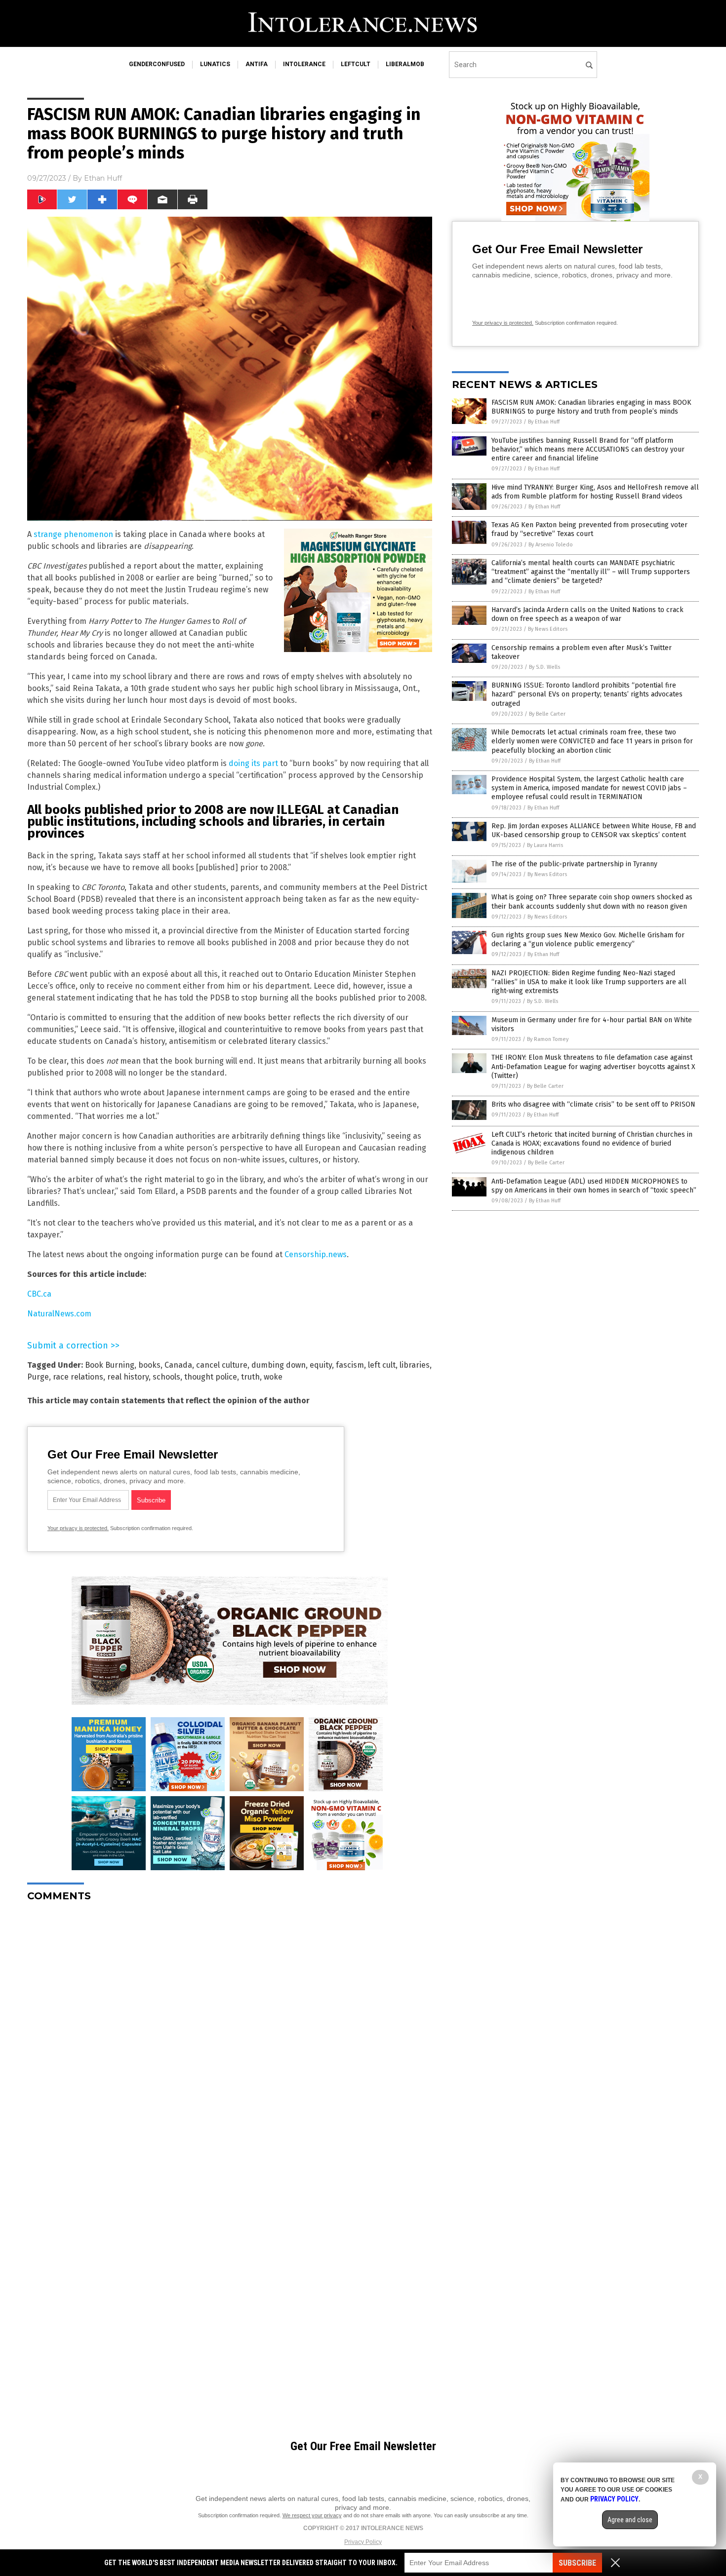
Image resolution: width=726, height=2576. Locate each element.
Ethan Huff (103, 178)
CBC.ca (39, 1294)
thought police (211, 1377)
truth (250, 1377)
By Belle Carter (547, 714)
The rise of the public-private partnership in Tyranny (574, 864)
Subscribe (577, 2563)
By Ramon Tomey (548, 1039)
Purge (38, 1377)
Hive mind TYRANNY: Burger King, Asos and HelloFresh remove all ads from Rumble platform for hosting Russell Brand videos (595, 492)
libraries (415, 1365)
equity (321, 1365)
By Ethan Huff (544, 422)
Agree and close (630, 2520)
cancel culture (222, 1365)
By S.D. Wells (544, 667)
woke (273, 1377)
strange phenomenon (73, 534)
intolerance (304, 64)
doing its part (253, 763)
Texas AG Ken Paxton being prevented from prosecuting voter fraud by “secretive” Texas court (589, 529)
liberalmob (405, 64)
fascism (350, 1365)
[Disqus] (230, 2033)
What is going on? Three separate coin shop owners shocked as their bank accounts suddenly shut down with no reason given (592, 902)
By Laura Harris (545, 845)
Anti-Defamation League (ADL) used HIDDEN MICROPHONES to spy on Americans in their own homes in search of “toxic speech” (594, 1186)
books (149, 1365)
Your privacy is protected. (78, 1528)
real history (128, 1377)
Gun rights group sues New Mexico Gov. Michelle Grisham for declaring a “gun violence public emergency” (588, 940)
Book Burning (110, 1365)
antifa (257, 64)
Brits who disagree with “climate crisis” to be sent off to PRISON (593, 1104)
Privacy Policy (363, 2542)
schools (166, 1377)
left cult (382, 1365)
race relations (78, 1377)
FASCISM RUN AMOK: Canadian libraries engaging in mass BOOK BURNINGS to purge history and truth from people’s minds (591, 407)
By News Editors (548, 629)
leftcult (356, 64)
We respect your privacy (312, 2515)
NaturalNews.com (59, 1314)
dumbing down (279, 1365)
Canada (178, 1365)
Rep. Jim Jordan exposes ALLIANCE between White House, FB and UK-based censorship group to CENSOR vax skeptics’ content (594, 830)
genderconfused (157, 64)
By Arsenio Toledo (551, 545)
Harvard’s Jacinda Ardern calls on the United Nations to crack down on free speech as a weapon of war (587, 614)
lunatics (215, 64)
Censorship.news (316, 1254)
